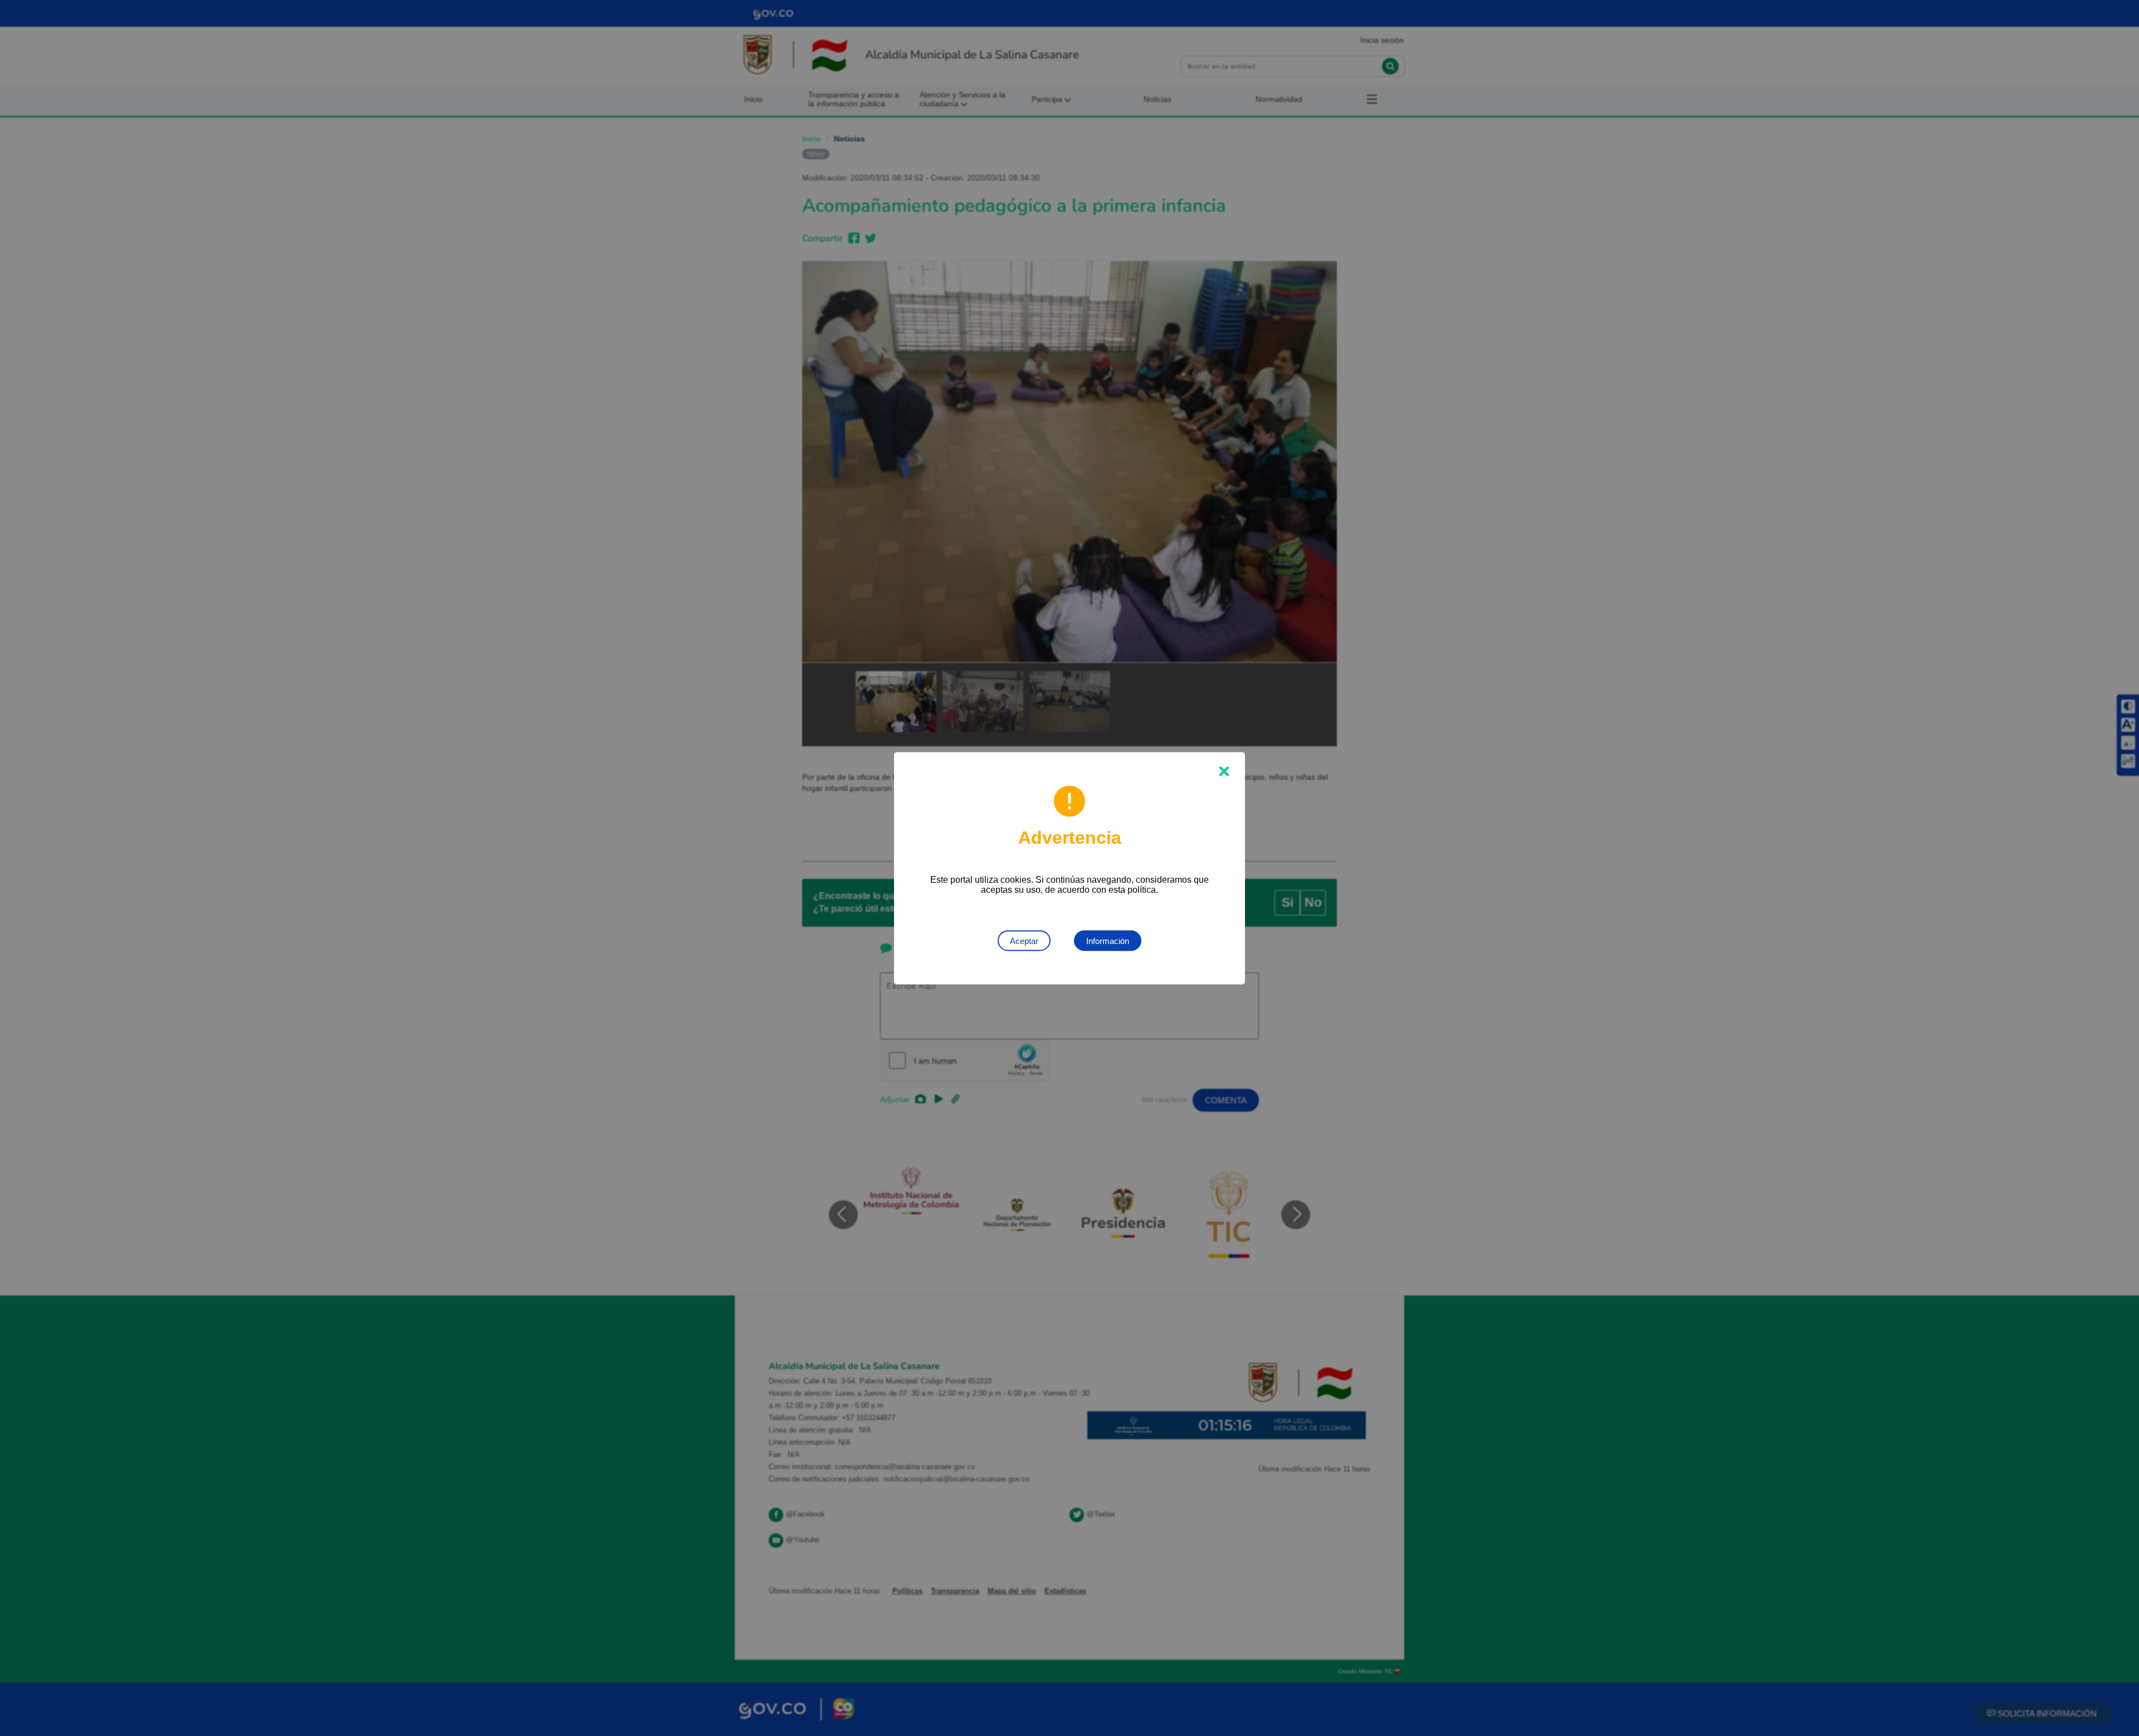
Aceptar (1024, 940)
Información (1108, 940)
